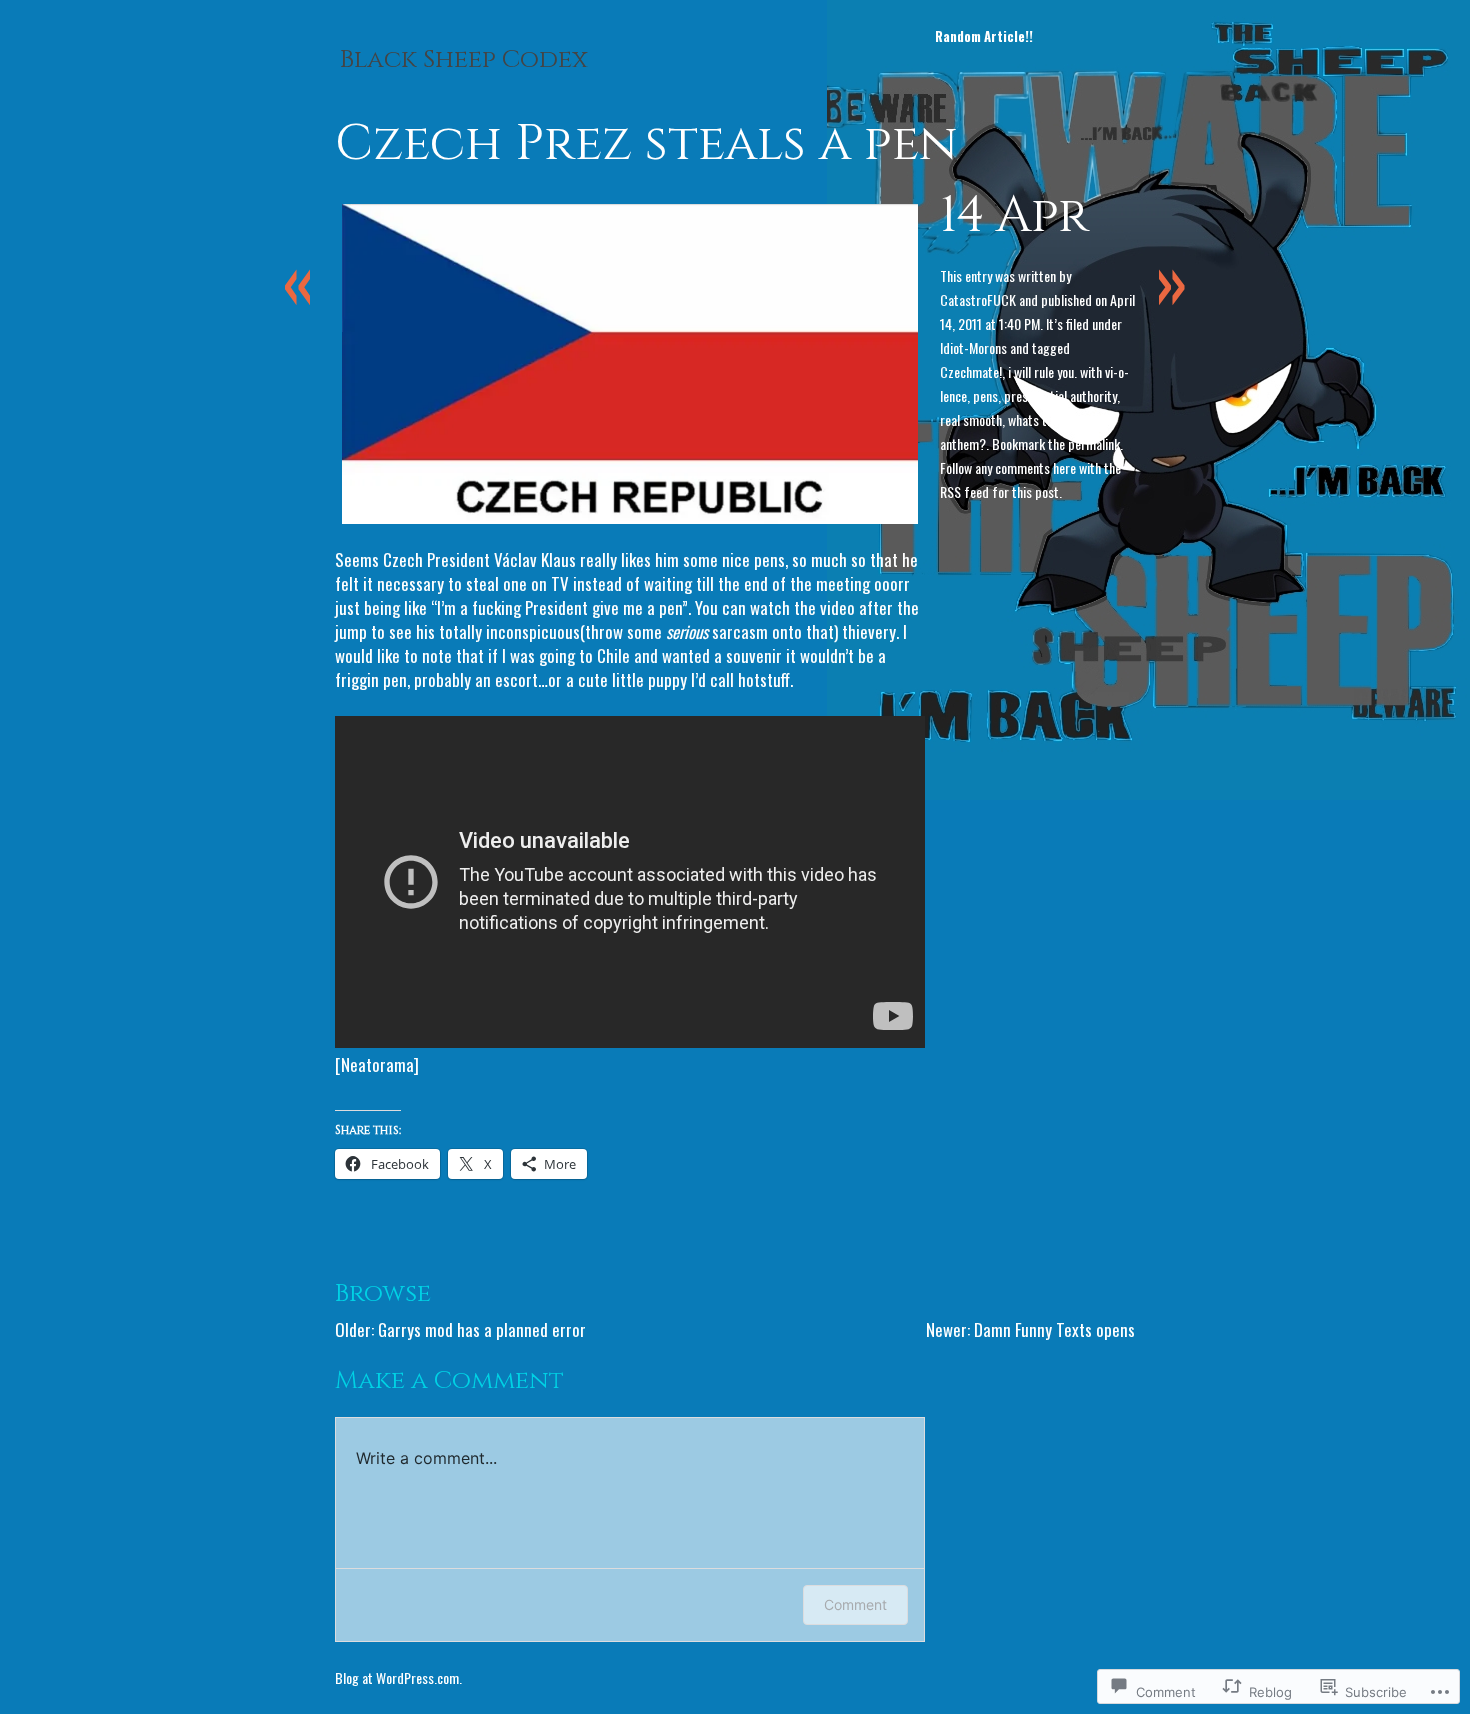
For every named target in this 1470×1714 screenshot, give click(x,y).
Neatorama (377, 1064)
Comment (855, 1604)
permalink (1094, 443)
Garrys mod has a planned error (482, 1329)
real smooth (971, 419)
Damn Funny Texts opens (1054, 1329)
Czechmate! (971, 371)
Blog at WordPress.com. (398, 1677)
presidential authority (1060, 395)
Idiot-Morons (973, 347)
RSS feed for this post (999, 491)
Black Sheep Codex (464, 60)
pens (985, 395)
